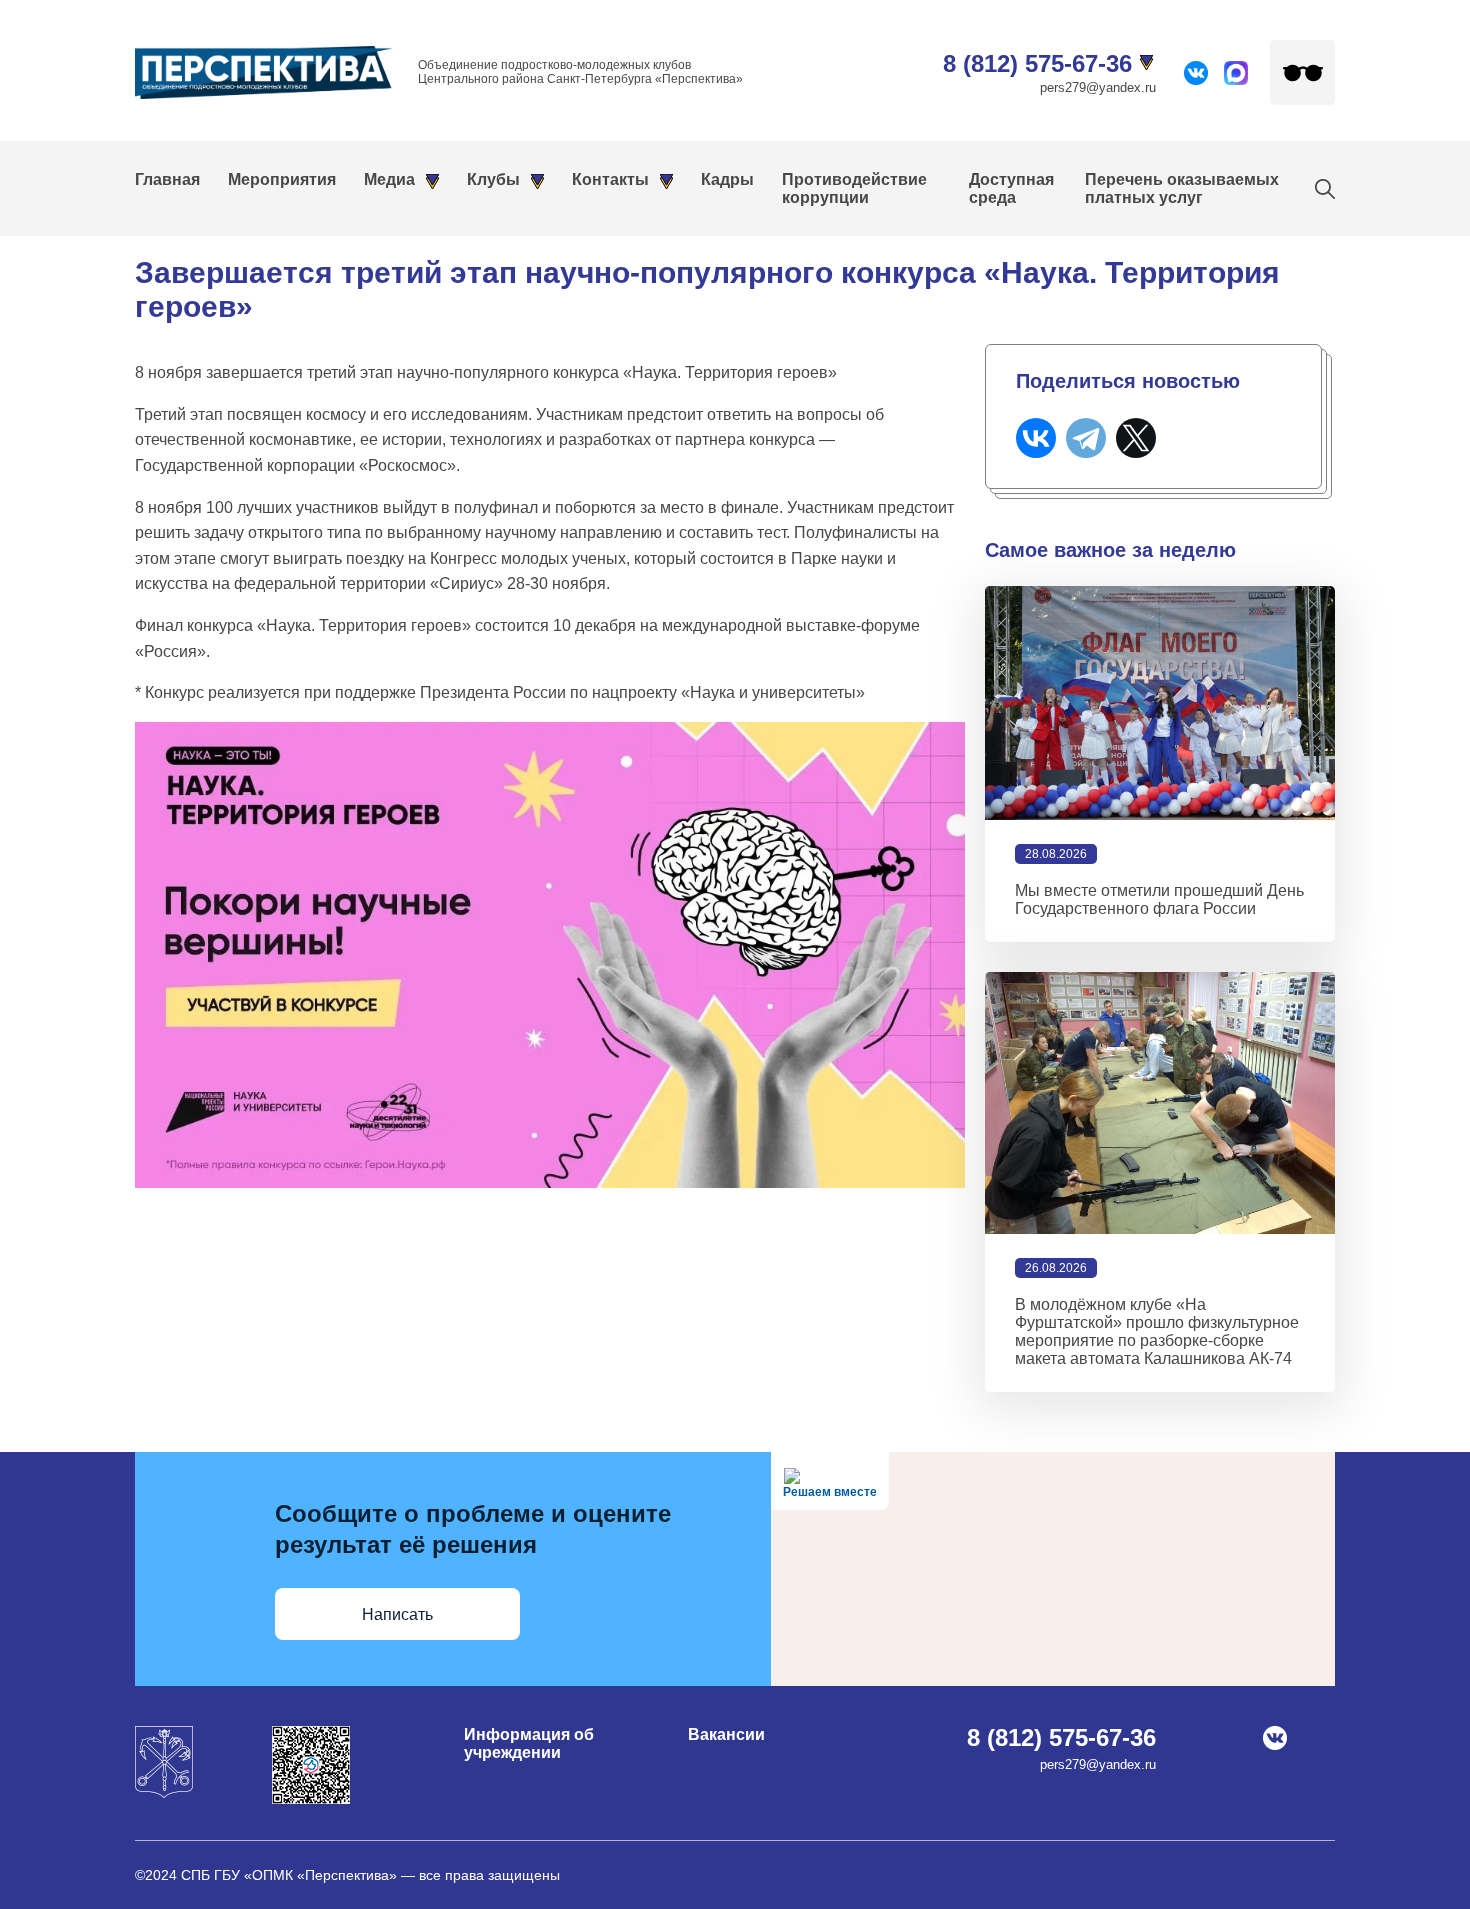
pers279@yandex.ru (1098, 87)
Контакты (610, 179)
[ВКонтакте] (1036, 438)
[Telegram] (1086, 438)
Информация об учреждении (529, 1743)
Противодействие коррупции (854, 188)
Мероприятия (282, 179)
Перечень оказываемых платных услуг (1182, 188)
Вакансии (726, 1734)
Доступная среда (1011, 188)
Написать (397, 1614)
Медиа (389, 179)
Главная (167, 179)
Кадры (727, 179)
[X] (1136, 438)
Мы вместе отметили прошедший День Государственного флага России (1159, 899)
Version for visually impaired (1302, 72)
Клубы (493, 179)
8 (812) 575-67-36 (1037, 63)
